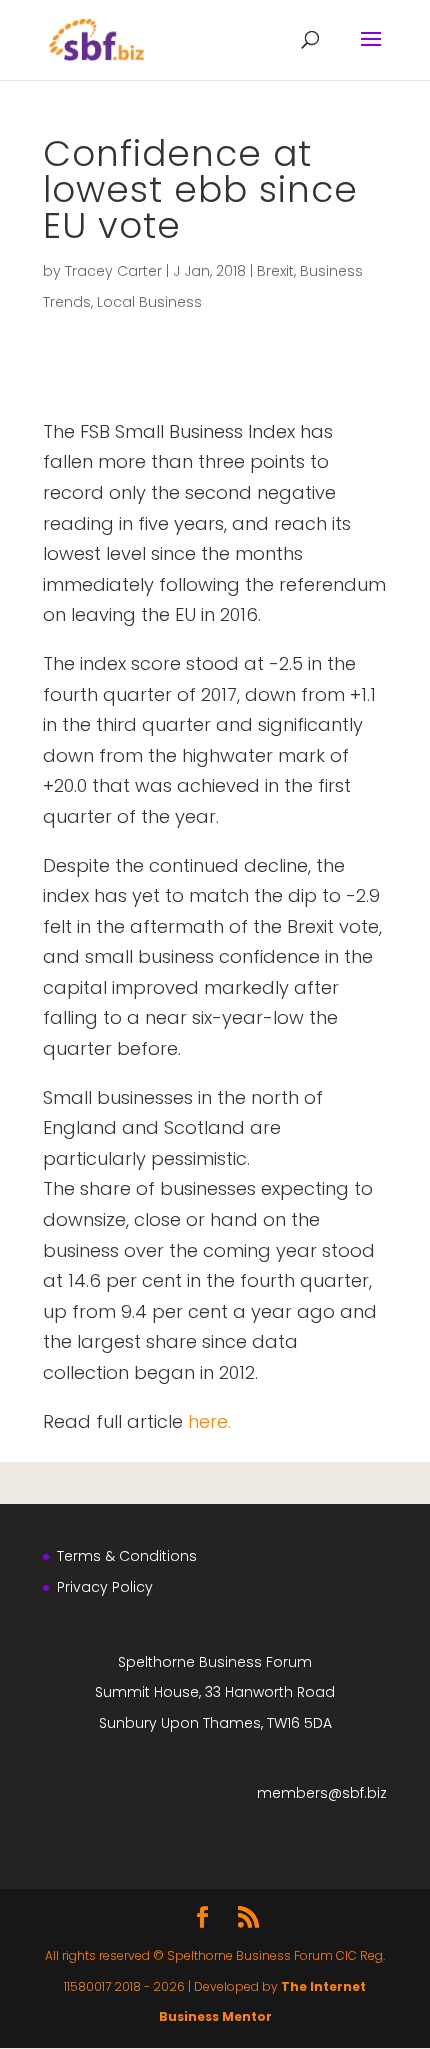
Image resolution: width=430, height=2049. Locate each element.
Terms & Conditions (127, 1556)
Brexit (275, 271)
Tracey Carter (113, 271)
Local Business (149, 302)
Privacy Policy (105, 1587)
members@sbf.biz (322, 1793)
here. (209, 1421)
